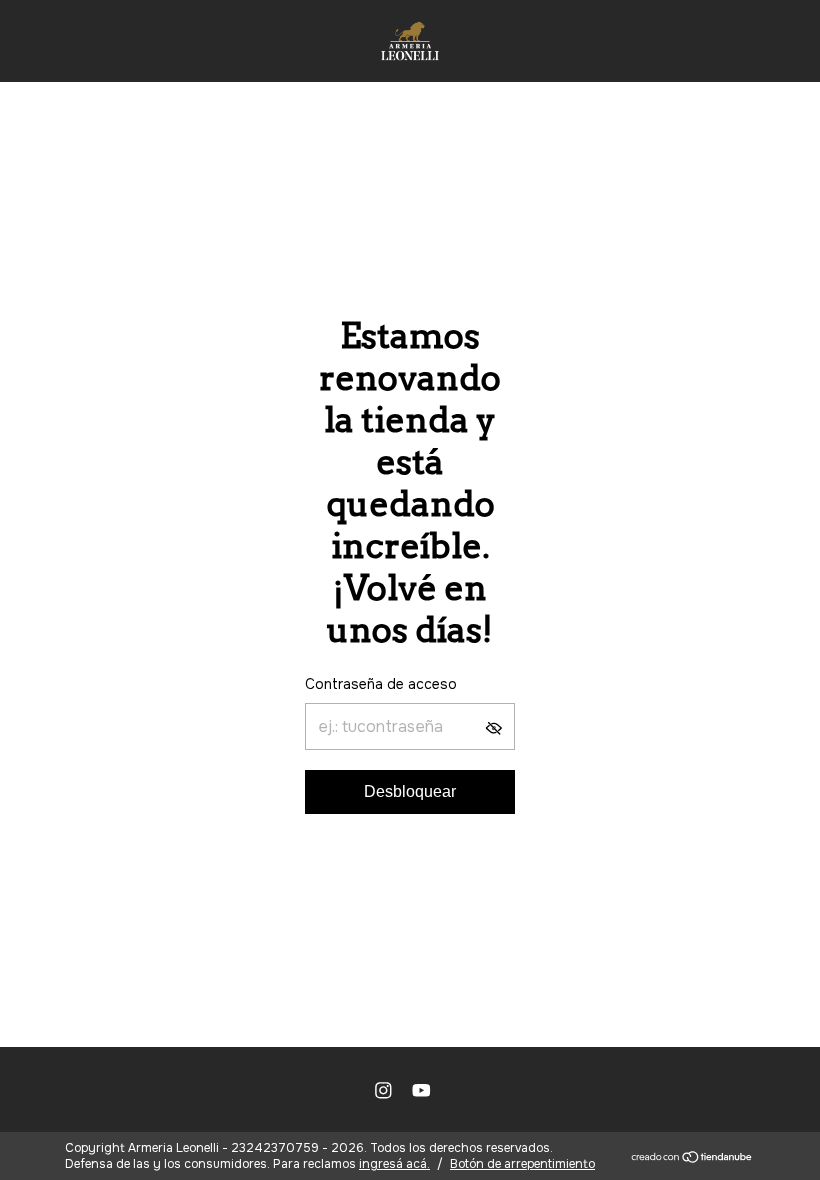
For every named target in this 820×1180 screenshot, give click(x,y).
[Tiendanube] (692, 1158)
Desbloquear (410, 791)
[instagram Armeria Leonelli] (383, 1090)
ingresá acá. (394, 1164)
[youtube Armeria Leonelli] (421, 1090)
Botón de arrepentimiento (522, 1164)
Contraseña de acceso (381, 684)
